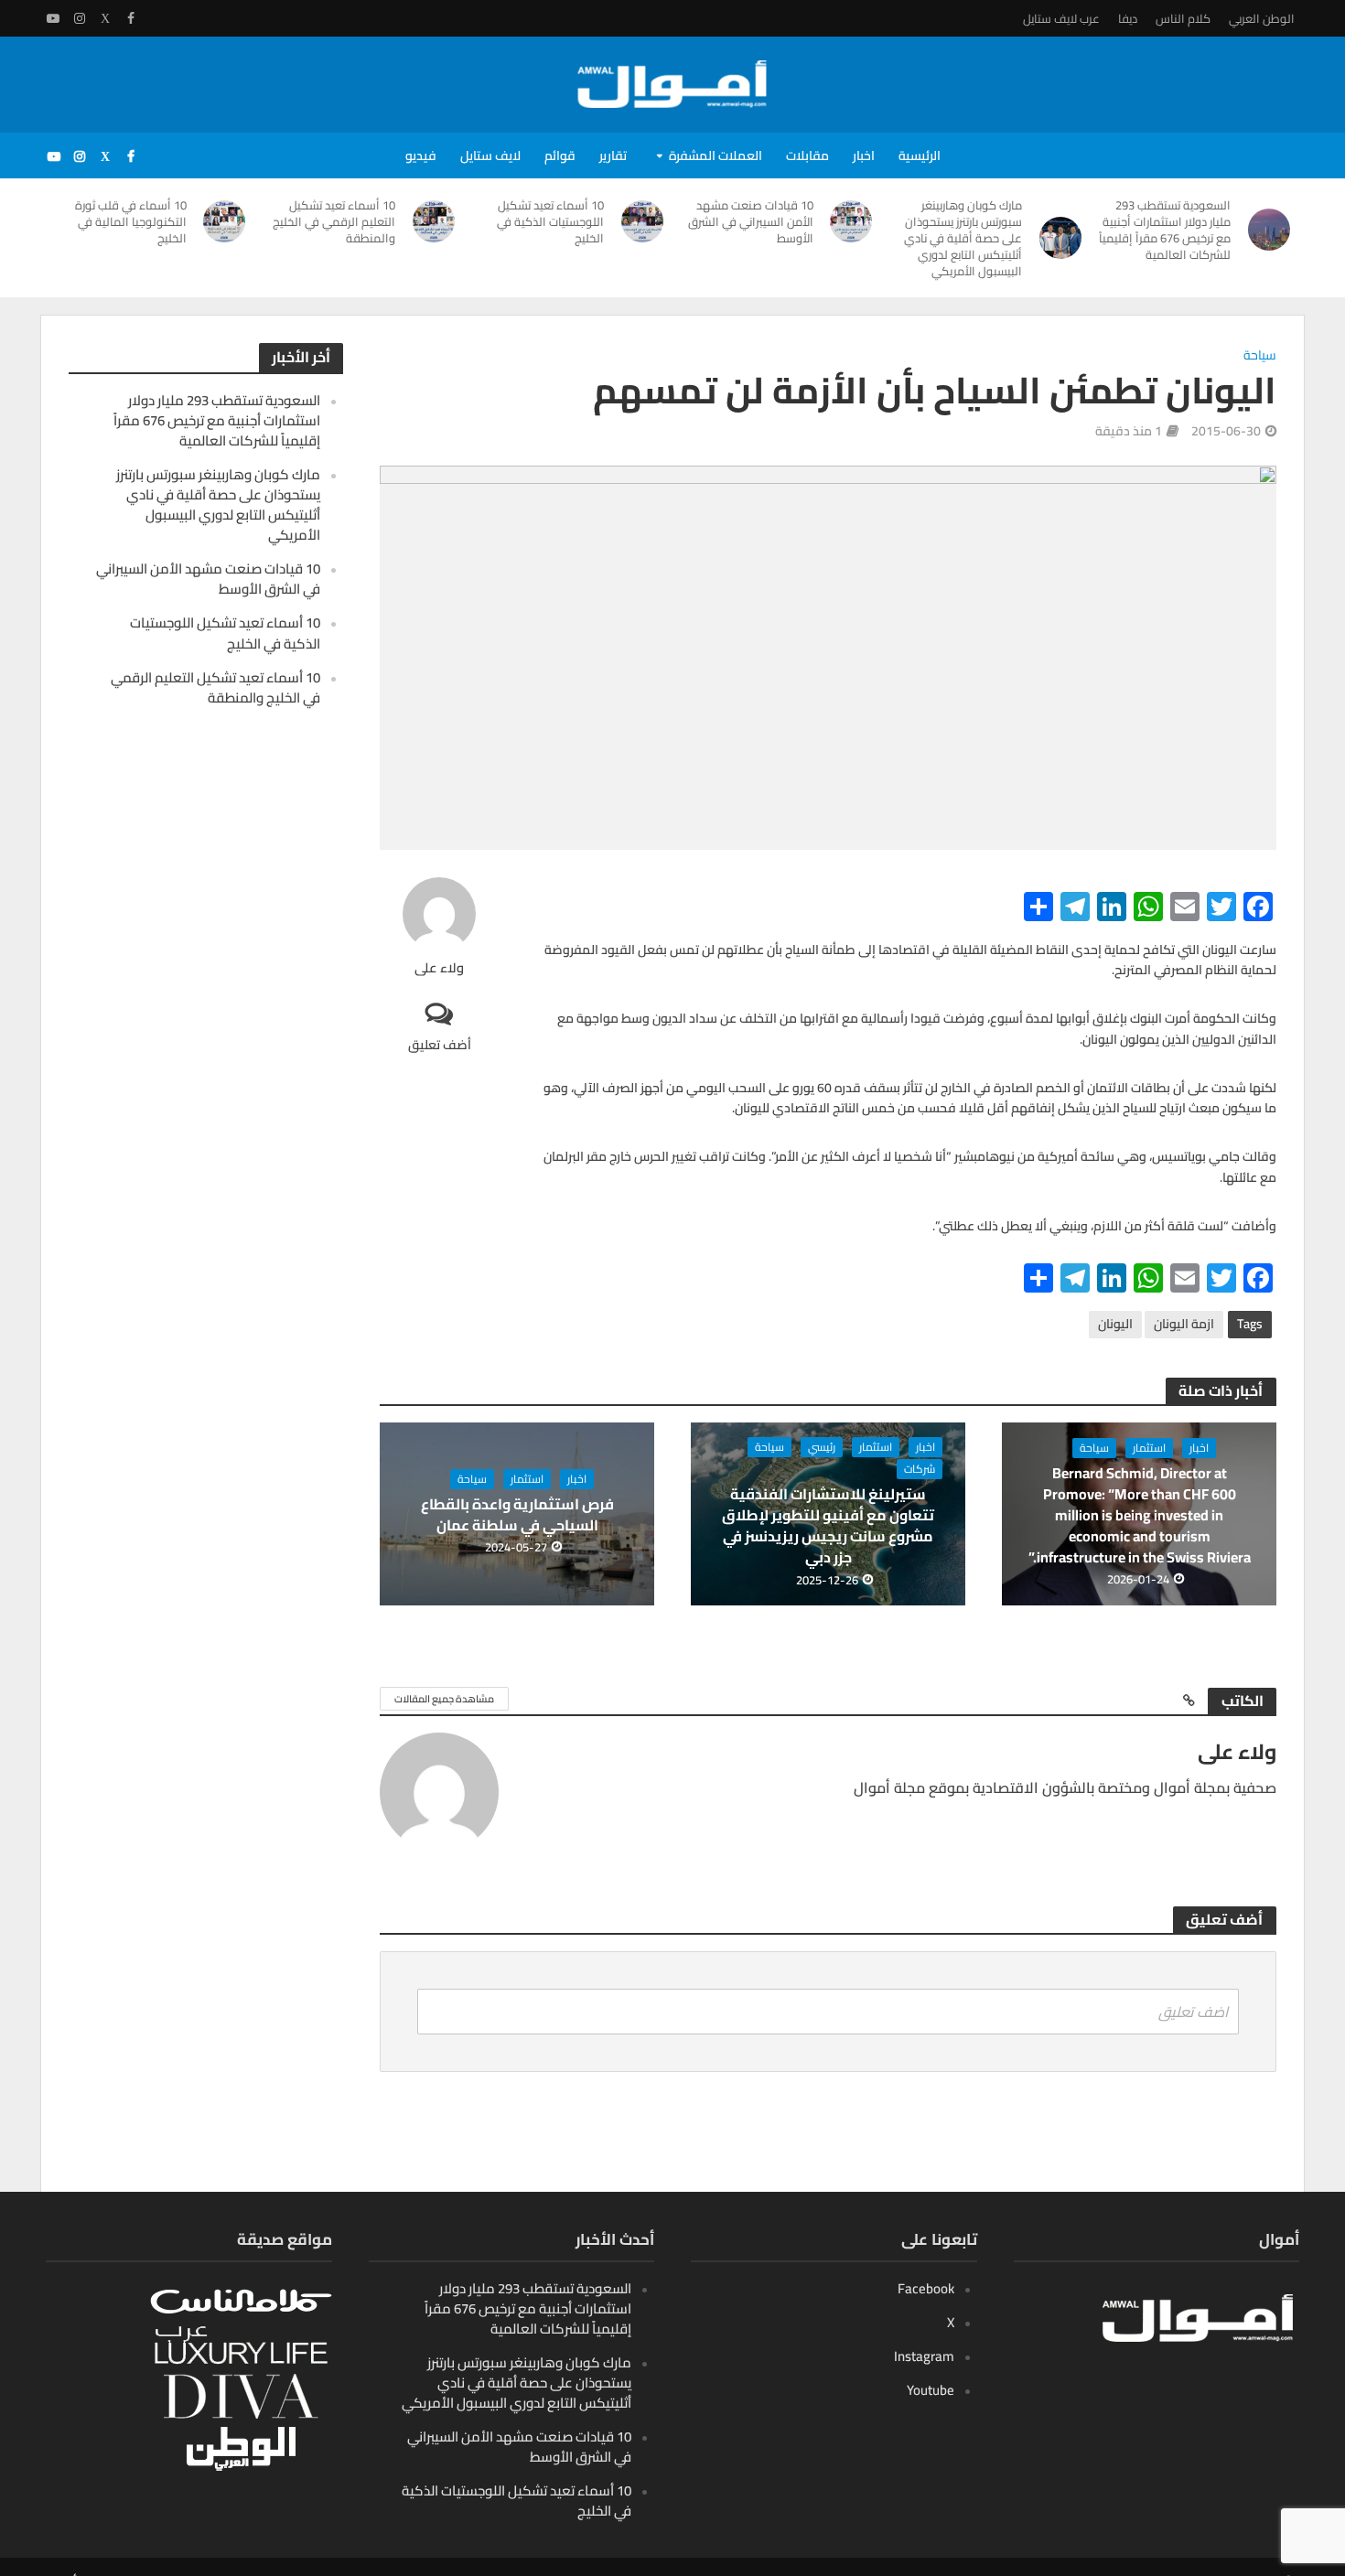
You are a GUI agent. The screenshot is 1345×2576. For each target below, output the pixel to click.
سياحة (1260, 356)
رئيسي (822, 1447)
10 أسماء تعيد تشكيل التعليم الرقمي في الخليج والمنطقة (334, 221)
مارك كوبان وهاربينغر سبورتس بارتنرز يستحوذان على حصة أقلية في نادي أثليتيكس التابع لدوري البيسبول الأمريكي (963, 238)
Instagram (924, 2356)
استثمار (1149, 1448)
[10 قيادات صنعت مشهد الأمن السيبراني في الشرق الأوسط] (852, 221)
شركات (920, 1469)
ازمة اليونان (1184, 1324)
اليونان (1115, 1324)
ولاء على (439, 968)
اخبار (864, 156)
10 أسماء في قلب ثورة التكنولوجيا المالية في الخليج (131, 221)
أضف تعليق (440, 1044)
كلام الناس (1183, 18)
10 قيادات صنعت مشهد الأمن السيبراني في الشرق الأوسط (751, 221)
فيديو (421, 156)
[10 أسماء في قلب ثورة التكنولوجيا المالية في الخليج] (226, 221)
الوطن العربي (1262, 18)
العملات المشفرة (716, 156)
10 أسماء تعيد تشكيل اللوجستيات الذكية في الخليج (550, 221)
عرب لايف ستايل (1061, 18)
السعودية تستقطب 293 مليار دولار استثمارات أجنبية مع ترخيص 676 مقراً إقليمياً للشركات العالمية (1165, 230)
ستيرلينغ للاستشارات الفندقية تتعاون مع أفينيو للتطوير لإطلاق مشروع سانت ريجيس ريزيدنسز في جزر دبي (828, 1526)
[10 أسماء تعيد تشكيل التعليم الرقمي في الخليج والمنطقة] (434, 221)
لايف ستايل (490, 156)
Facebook (926, 2288)
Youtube (931, 2390)
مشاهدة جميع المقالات (444, 1699)
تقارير (613, 156)
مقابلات (807, 156)
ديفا (1128, 18)
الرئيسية (920, 156)
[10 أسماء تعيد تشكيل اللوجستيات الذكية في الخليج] (643, 221)
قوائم (560, 156)
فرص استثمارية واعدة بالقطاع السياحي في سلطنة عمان (517, 1515)
